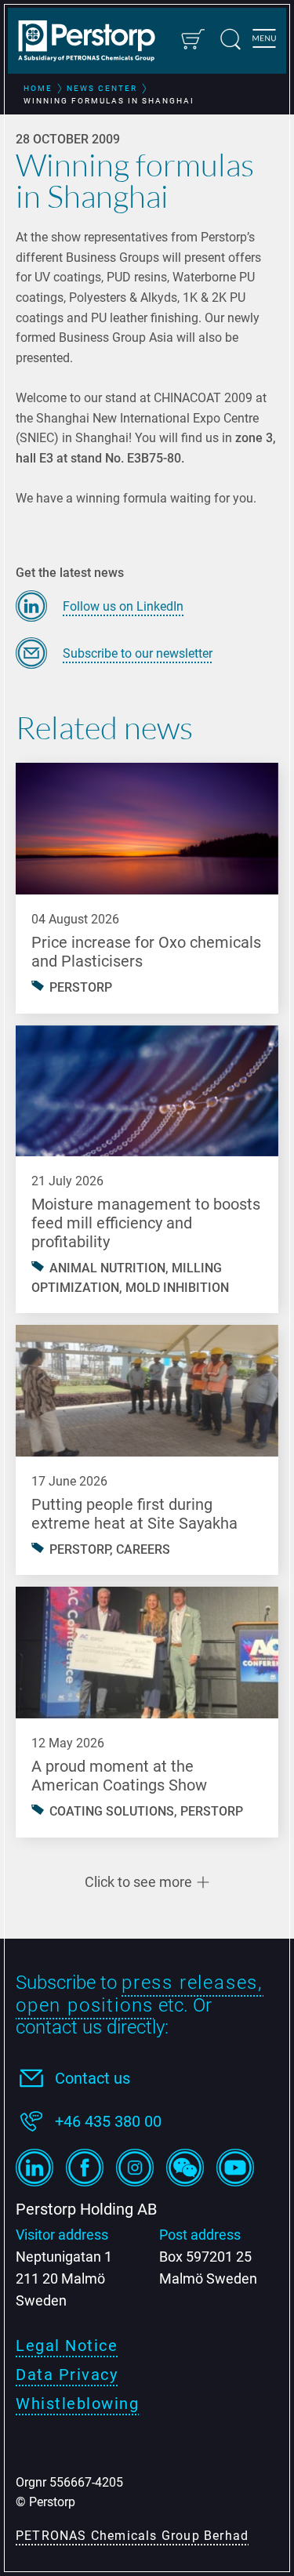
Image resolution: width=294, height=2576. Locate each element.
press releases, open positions (140, 1994)
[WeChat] (185, 2168)
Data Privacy (67, 2375)
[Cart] (192, 39)
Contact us (93, 2078)
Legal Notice (67, 2346)
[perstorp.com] (94, 42)
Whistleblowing (77, 2404)
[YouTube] (235, 2168)
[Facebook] (85, 2168)
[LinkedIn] (34, 2168)
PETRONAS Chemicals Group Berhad (132, 2536)
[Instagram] (135, 2168)
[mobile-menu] (264, 41)
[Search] (230, 39)
